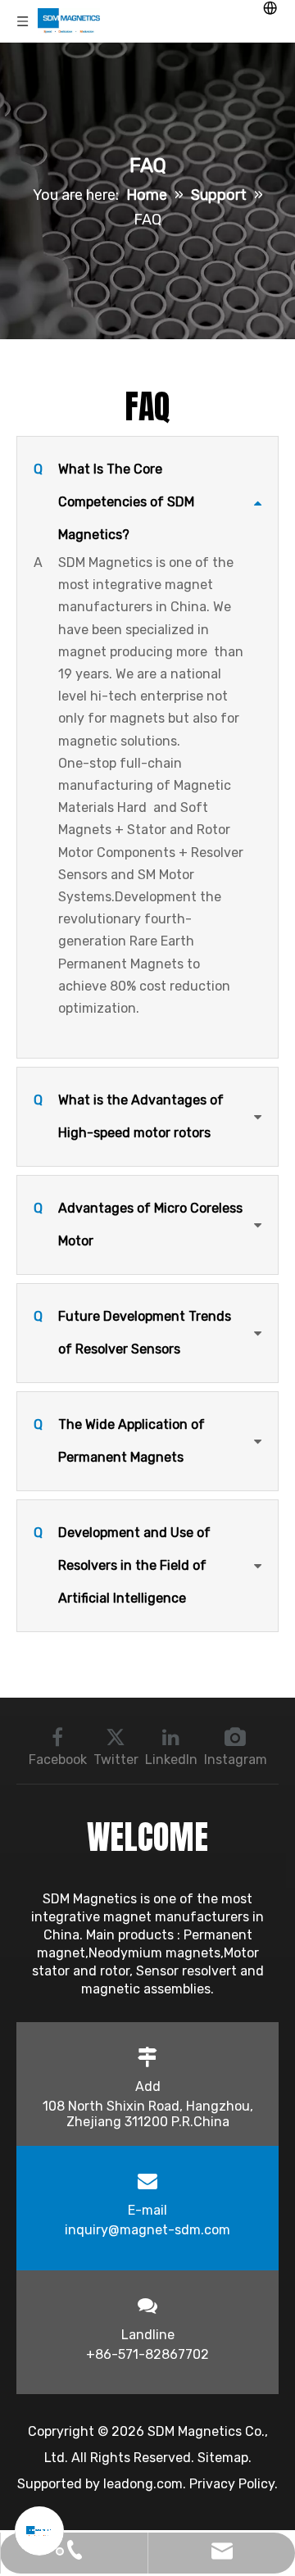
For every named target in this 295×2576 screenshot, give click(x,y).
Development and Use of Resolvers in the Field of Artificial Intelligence (122, 1565)
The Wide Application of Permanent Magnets (119, 1441)
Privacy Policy (232, 2484)
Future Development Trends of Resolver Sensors (132, 1333)
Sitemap (223, 2458)
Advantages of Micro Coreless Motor (138, 1225)
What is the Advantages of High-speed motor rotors (129, 1116)
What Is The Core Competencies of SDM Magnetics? (114, 502)
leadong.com (143, 2484)
